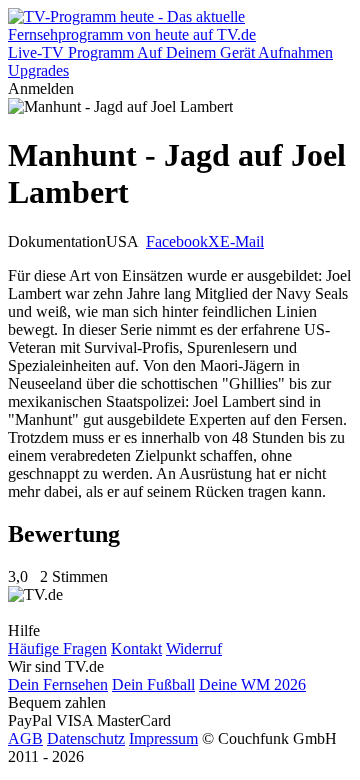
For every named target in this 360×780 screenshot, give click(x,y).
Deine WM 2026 (252, 684)
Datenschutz (86, 738)
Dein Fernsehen (58, 684)
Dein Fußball (153, 684)
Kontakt (136, 648)
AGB (25, 738)
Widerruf (194, 648)
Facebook (177, 241)
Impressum (163, 738)
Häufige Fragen (57, 648)
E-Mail (242, 241)
